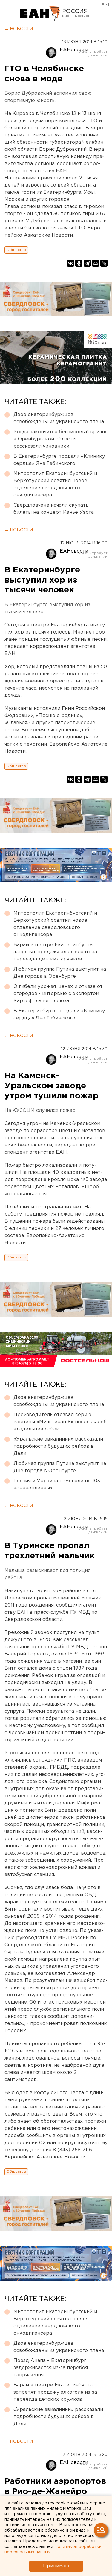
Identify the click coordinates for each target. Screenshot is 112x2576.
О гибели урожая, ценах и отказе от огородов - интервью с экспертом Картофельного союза (58, 994)
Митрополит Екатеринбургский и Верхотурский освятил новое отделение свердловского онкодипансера (55, 484)
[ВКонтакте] (70, 263)
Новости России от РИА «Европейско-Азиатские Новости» (40, 13)
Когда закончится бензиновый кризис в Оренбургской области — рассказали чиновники (60, 439)
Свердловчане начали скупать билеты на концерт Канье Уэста (54, 509)
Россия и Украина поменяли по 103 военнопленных (57, 1485)
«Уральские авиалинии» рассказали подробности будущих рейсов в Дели (58, 1446)
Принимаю (56, 2566)
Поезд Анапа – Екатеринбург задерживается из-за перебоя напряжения (51, 2368)
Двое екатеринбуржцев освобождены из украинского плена (59, 418)
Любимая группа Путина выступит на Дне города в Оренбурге (60, 973)
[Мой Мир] (96, 263)
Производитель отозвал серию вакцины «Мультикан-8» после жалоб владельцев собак (60, 1422)
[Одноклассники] (79, 263)
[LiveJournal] (104, 263)
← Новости (19, 29)
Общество (16, 250)
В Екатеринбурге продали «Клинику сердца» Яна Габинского (59, 460)
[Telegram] (87, 263)
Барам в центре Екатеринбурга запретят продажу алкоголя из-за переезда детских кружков (55, 952)
